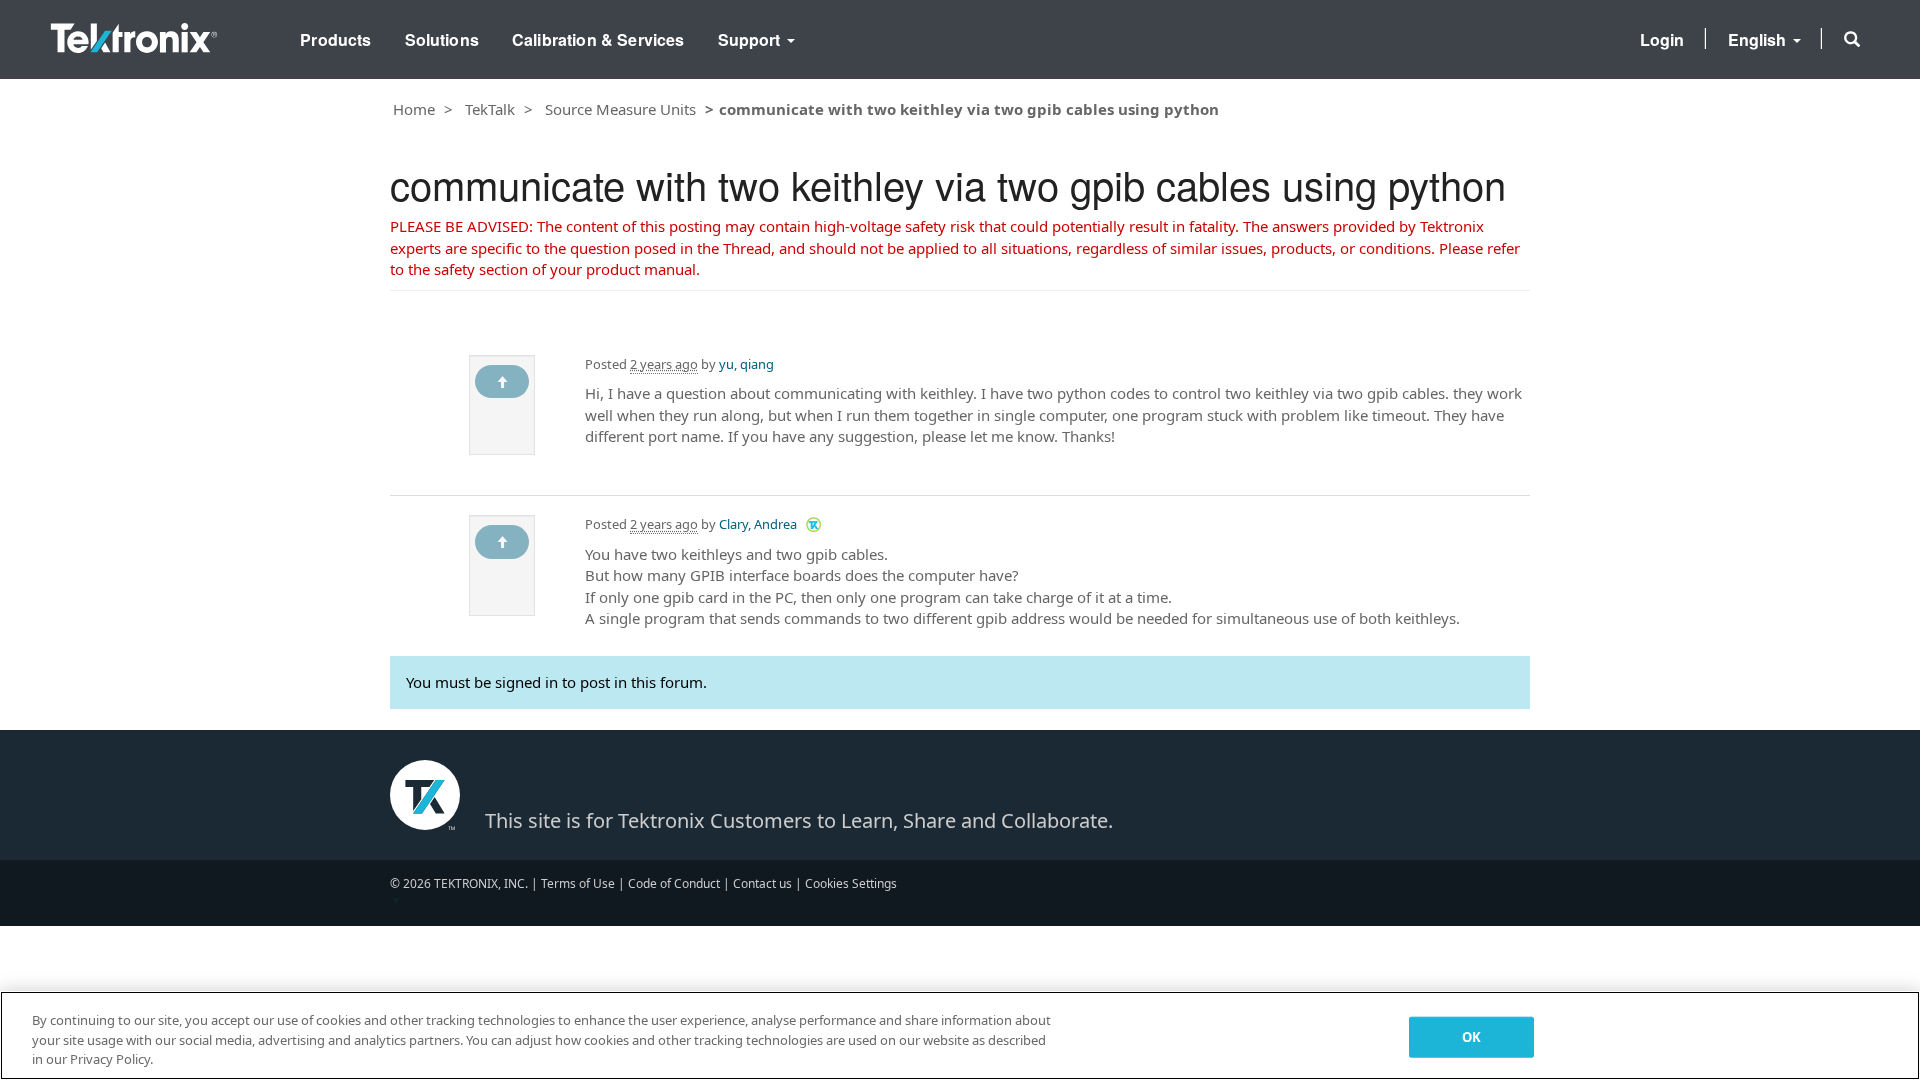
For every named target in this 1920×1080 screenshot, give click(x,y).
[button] (1852, 39)
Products (335, 39)
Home (414, 109)
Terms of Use (578, 883)
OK (1471, 1036)
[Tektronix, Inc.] (134, 33)
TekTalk (490, 109)
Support (751, 39)
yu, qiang (746, 364)
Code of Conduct (674, 883)
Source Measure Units (620, 109)
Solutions (442, 39)
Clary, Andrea (758, 524)
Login (1662, 39)
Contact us (762, 883)
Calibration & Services (598, 39)
